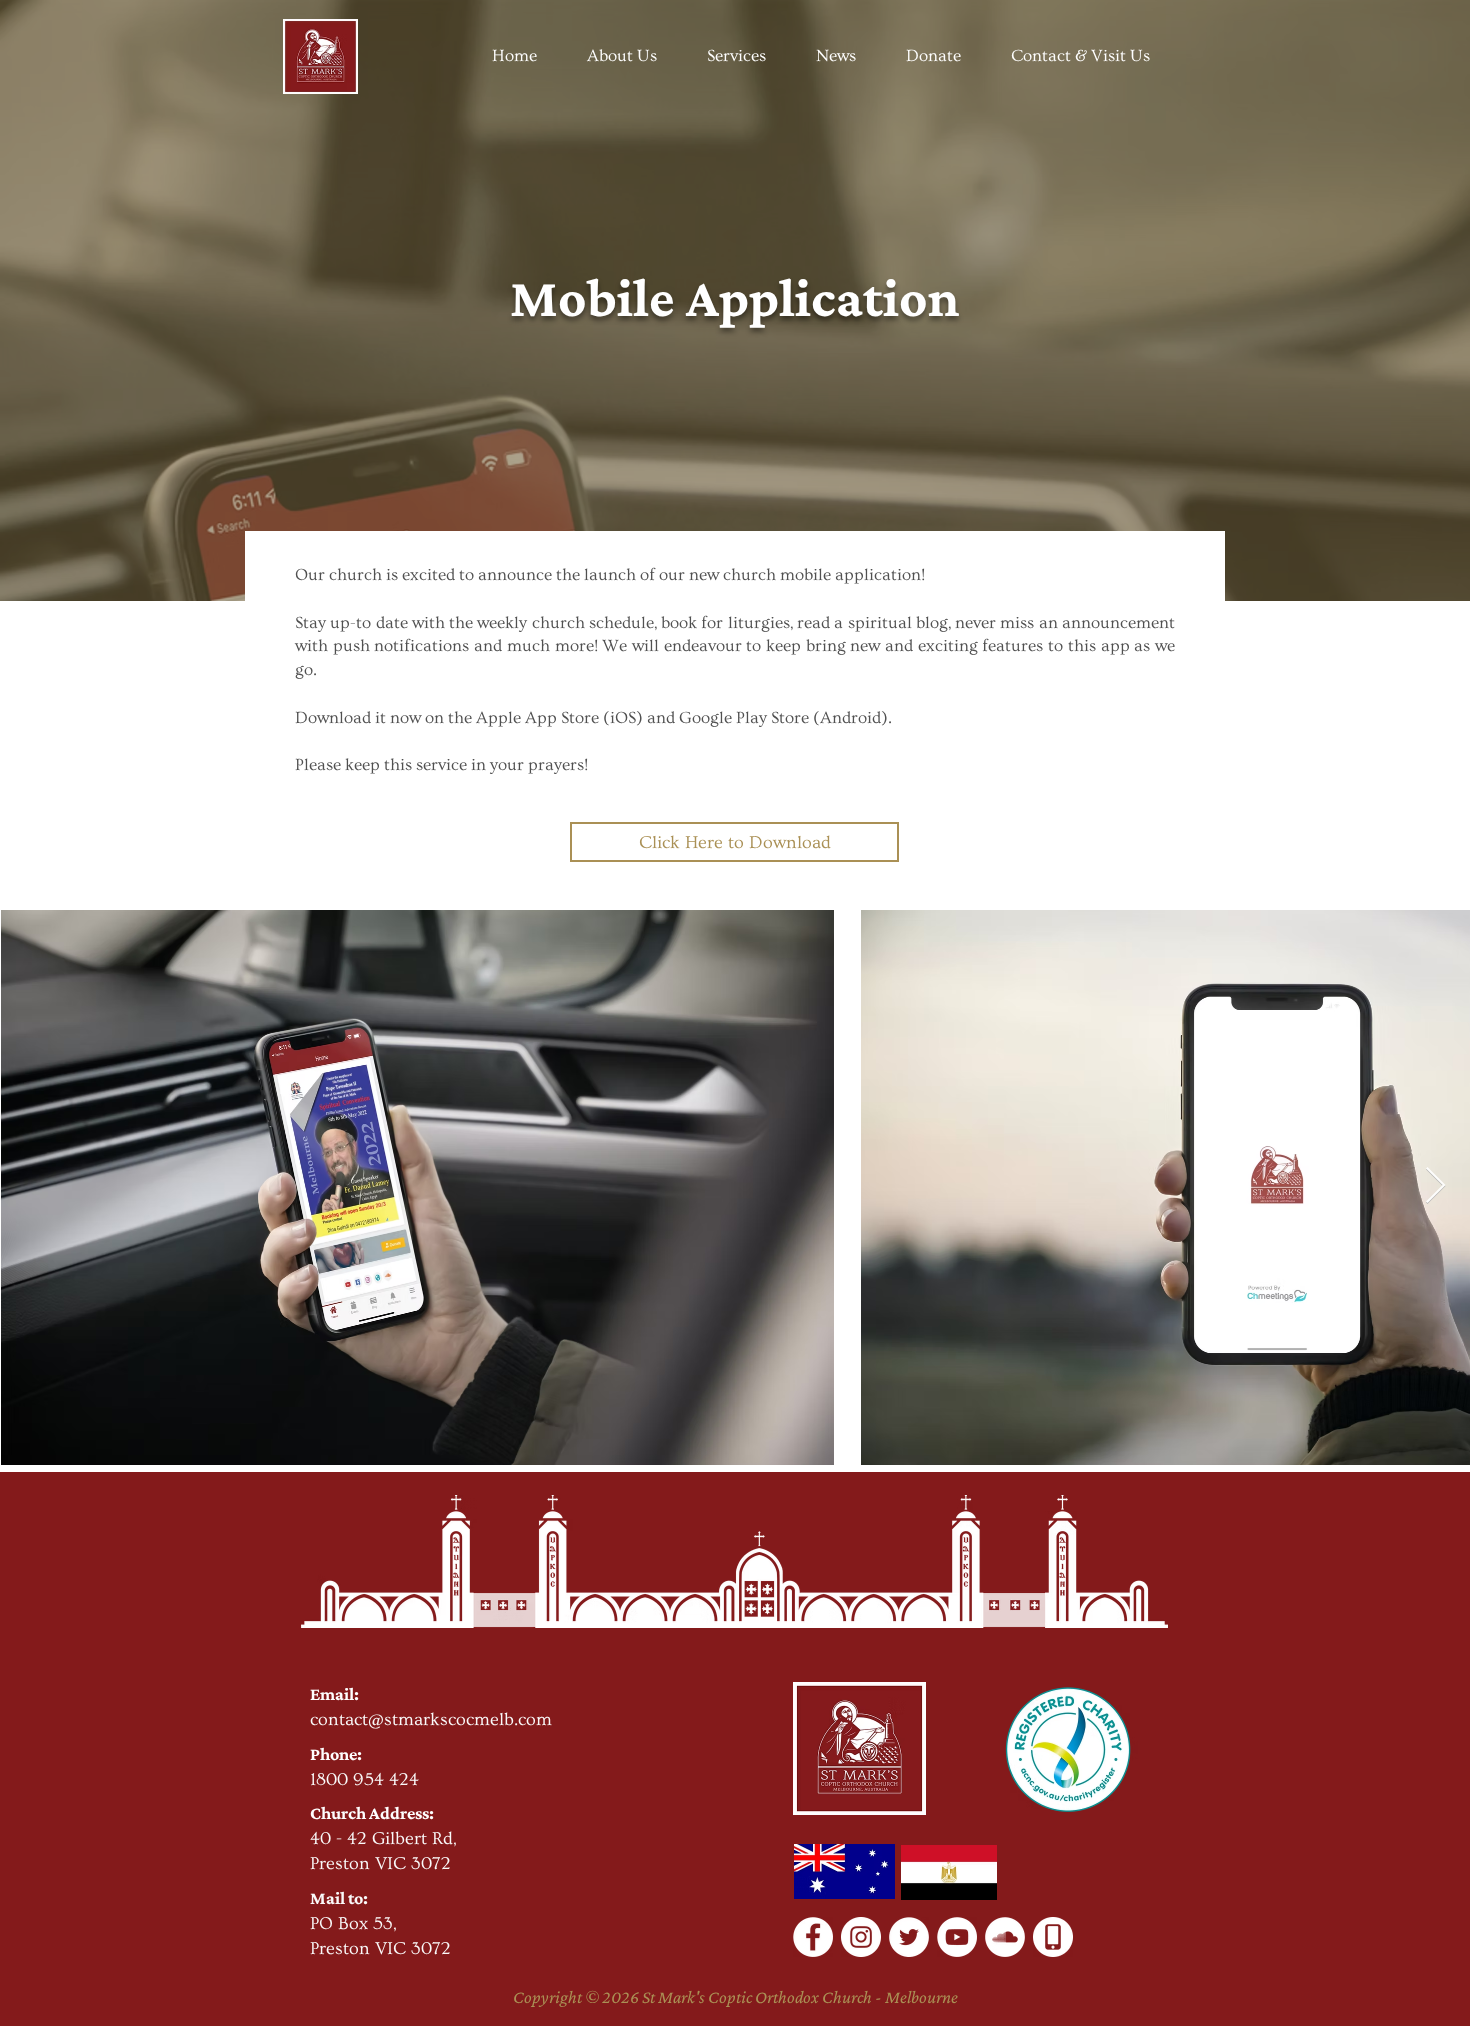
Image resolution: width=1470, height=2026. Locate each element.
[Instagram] (861, 1937)
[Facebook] (813, 1937)
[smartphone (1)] (1053, 1937)
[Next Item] (1435, 1186)
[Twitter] (909, 1937)
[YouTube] (957, 1937)
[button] (622, 56)
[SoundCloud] (1005, 1937)
